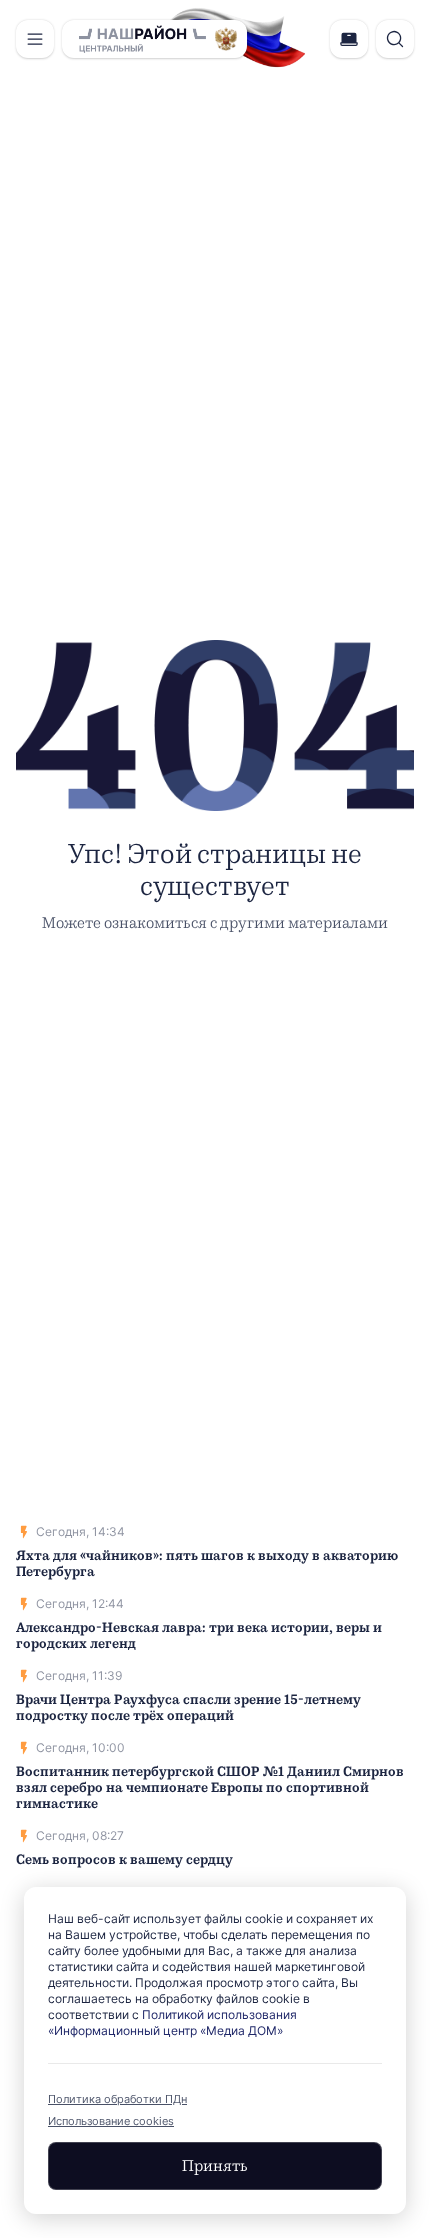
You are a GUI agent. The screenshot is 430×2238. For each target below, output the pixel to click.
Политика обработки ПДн (117, 2099)
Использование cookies (111, 2121)
